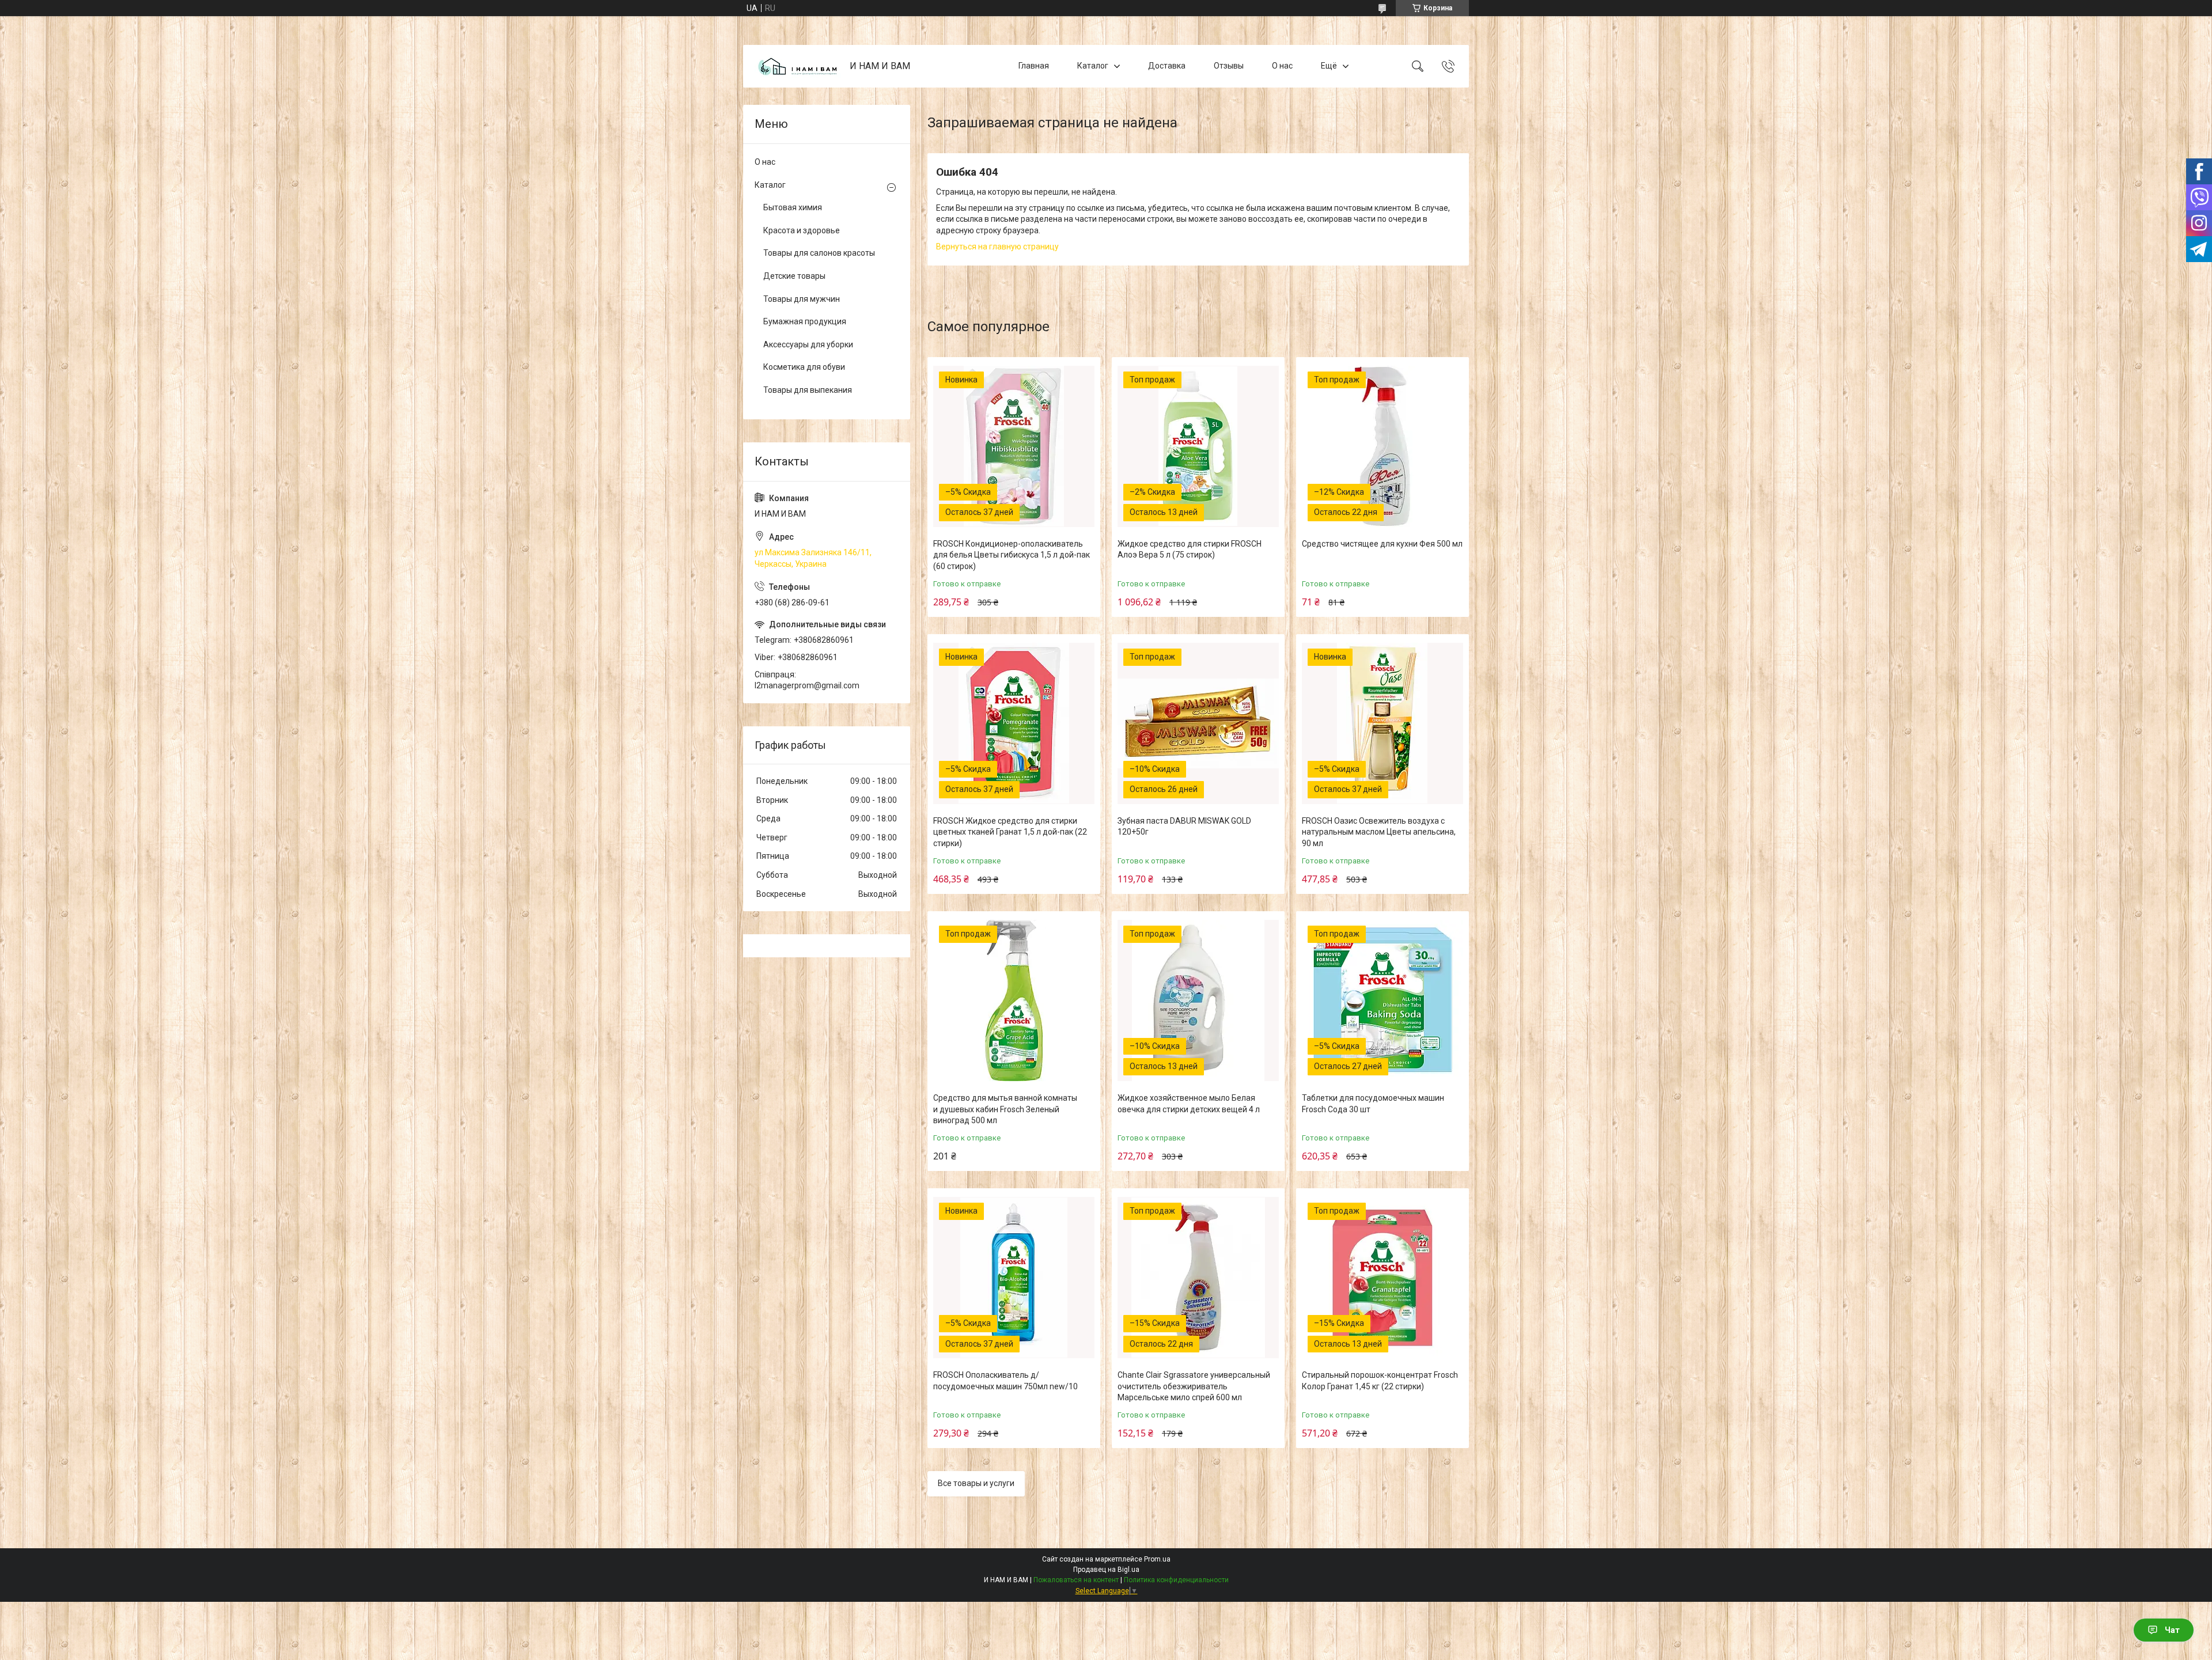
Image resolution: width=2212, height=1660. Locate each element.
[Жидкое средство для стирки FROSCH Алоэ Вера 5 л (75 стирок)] (1198, 446)
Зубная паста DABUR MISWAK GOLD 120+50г (1184, 827)
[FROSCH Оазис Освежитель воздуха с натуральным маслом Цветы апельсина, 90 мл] (1382, 723)
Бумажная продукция (805, 321)
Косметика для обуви (804, 367)
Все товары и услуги (976, 1483)
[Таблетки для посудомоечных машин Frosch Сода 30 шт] (1382, 1000)
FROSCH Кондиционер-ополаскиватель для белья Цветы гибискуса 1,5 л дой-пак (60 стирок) (1012, 555)
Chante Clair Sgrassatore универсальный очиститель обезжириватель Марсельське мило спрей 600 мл (1194, 1386)
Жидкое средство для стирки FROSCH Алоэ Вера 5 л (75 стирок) (1190, 549)
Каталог (1093, 66)
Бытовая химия (793, 207)
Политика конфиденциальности (1176, 1580)
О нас (1282, 66)
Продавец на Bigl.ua (1106, 1570)
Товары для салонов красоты (819, 253)
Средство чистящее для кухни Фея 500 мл (1382, 544)
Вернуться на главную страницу (997, 247)
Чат (2172, 1630)
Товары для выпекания (808, 390)
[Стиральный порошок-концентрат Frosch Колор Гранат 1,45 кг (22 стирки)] (1382, 1278)
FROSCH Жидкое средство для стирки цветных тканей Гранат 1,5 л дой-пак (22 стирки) (1010, 832)
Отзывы (1229, 66)
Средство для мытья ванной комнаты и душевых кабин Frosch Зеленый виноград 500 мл (1005, 1109)
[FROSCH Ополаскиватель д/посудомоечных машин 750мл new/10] (1014, 1278)
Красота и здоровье (802, 230)
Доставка (1167, 66)
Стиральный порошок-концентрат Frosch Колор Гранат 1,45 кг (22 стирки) (1380, 1381)
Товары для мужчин (802, 299)
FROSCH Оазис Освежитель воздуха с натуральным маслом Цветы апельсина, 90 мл (1379, 832)
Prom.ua (1157, 1559)
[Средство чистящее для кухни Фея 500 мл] (1382, 446)
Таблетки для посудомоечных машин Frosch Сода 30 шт (1373, 1104)
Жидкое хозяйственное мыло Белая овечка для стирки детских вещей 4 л (1189, 1104)
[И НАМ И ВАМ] (798, 67)
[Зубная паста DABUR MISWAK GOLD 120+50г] (1198, 723)
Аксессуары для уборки (808, 344)
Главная (1034, 66)
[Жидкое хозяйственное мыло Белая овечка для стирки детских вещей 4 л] (1198, 1000)
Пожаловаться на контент (1076, 1580)
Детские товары (794, 276)
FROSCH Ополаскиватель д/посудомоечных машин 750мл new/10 (1005, 1381)
